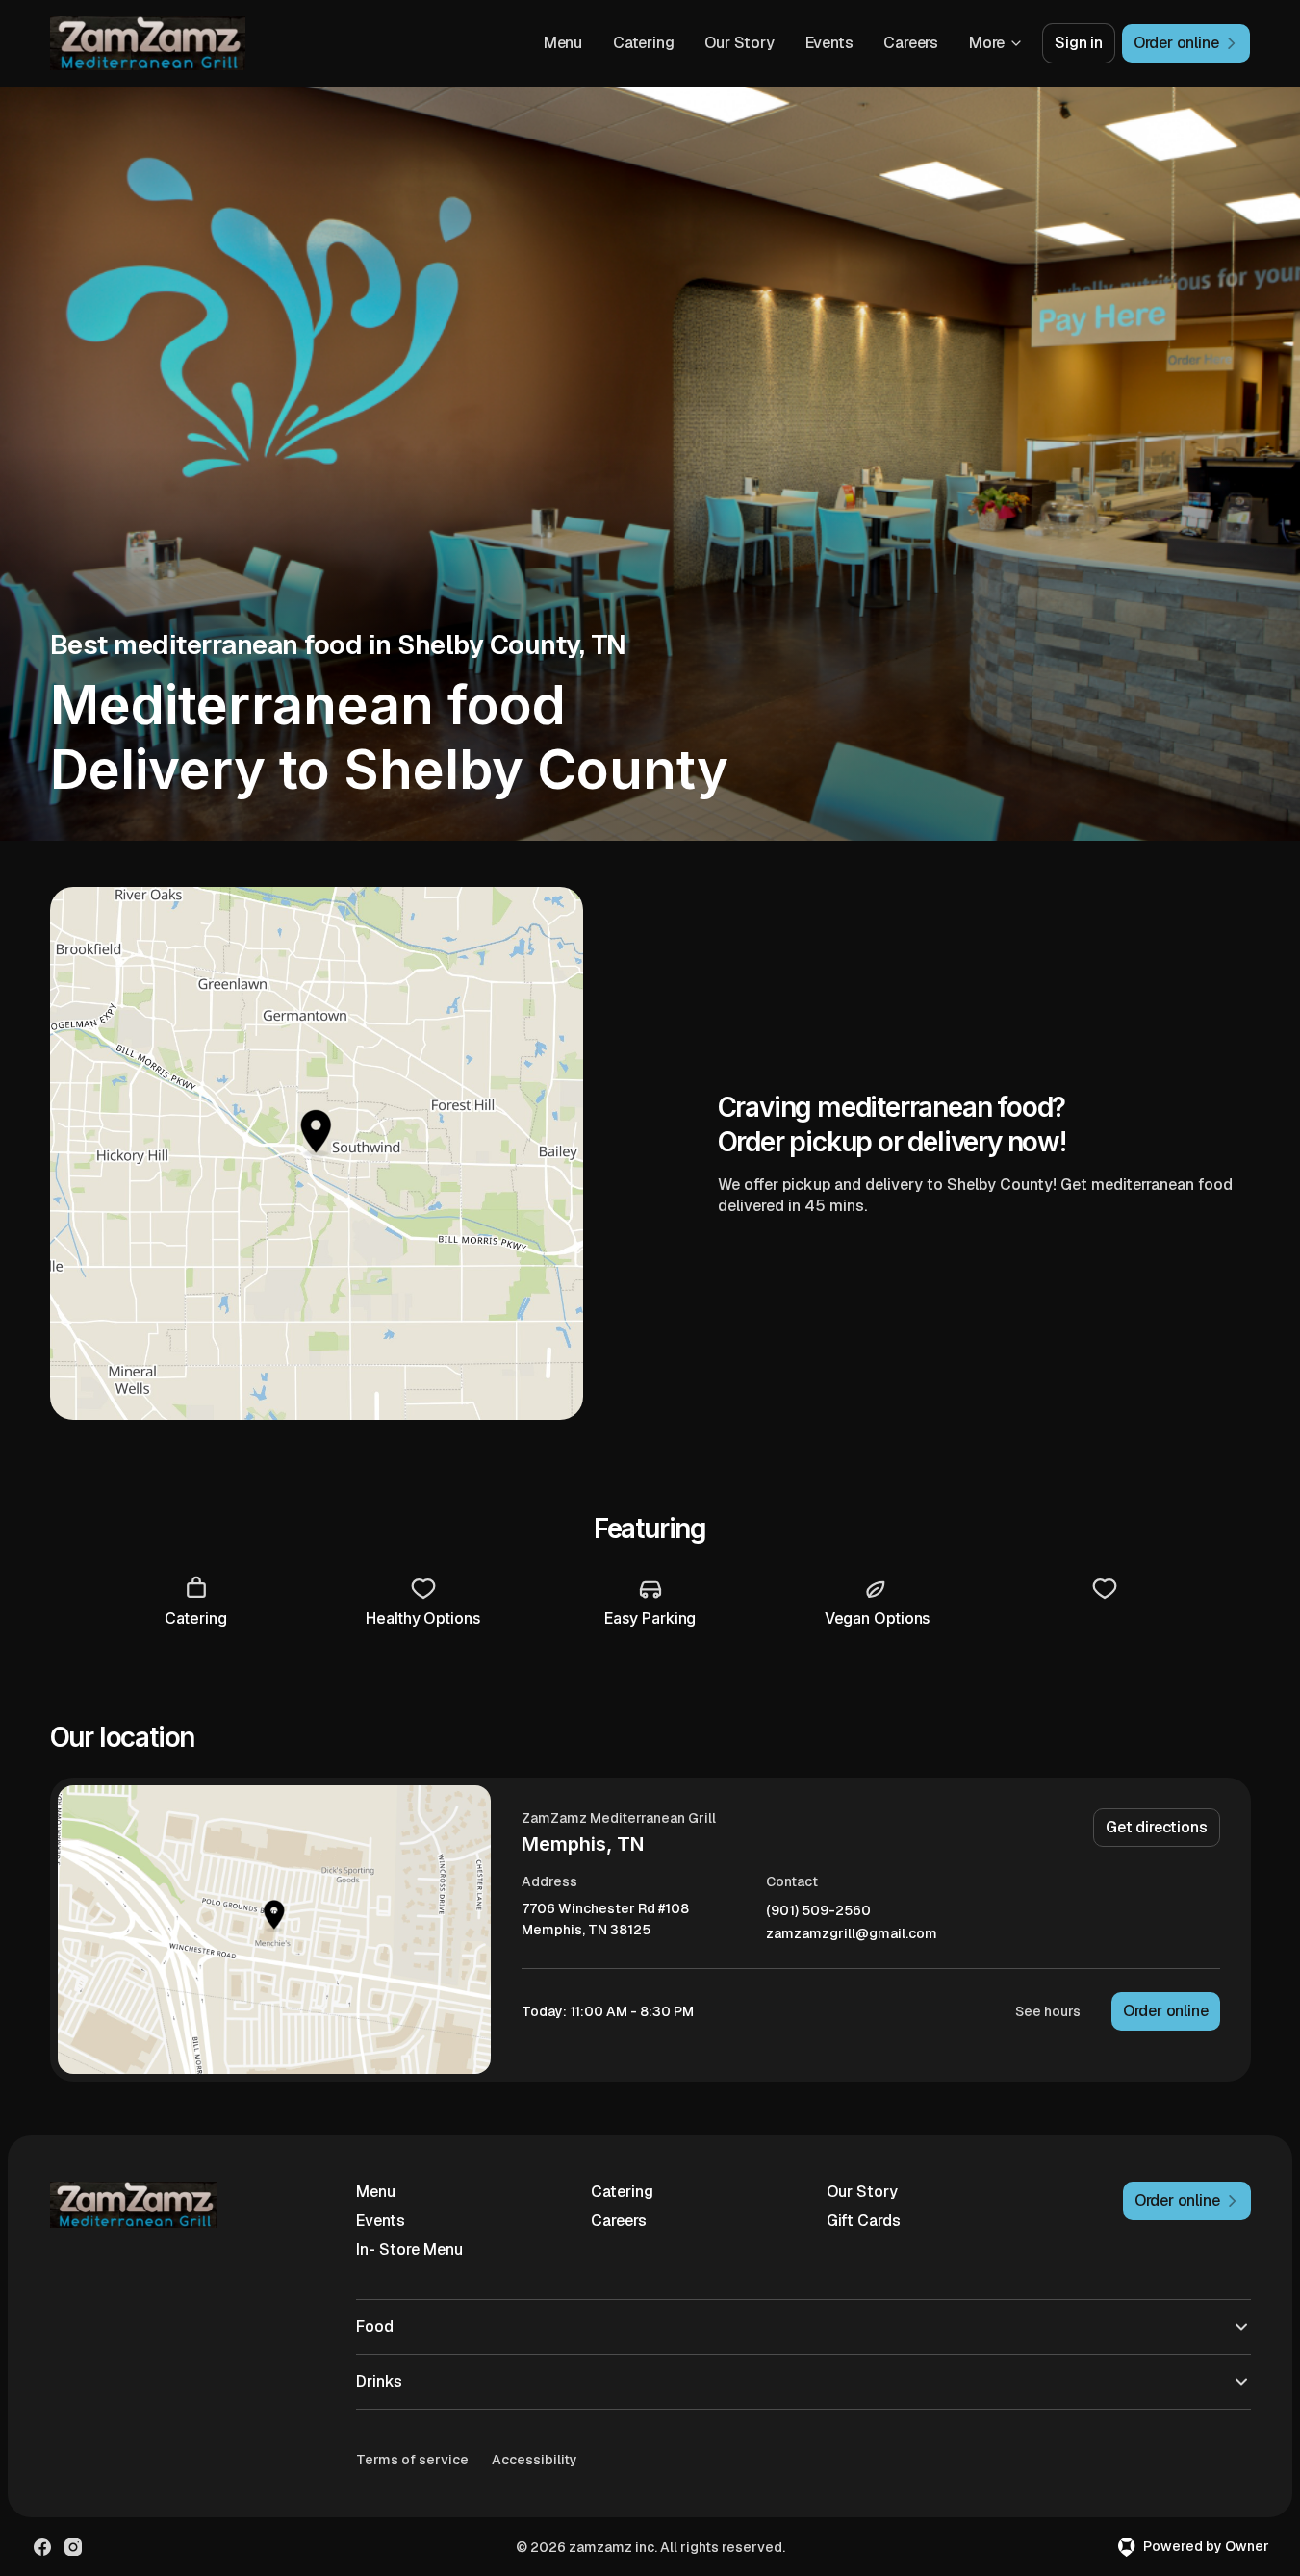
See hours (1048, 2011)
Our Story (739, 43)
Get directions (1156, 1827)
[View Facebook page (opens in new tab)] (42, 2547)
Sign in (1079, 43)
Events (829, 43)
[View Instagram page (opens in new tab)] (73, 2547)
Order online (1166, 2011)
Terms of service (412, 2460)
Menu (563, 43)
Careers (911, 43)
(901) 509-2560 (818, 1911)
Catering (643, 43)
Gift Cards (864, 2221)
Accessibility (535, 2460)
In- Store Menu (409, 2249)
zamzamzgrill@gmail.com (852, 1934)
